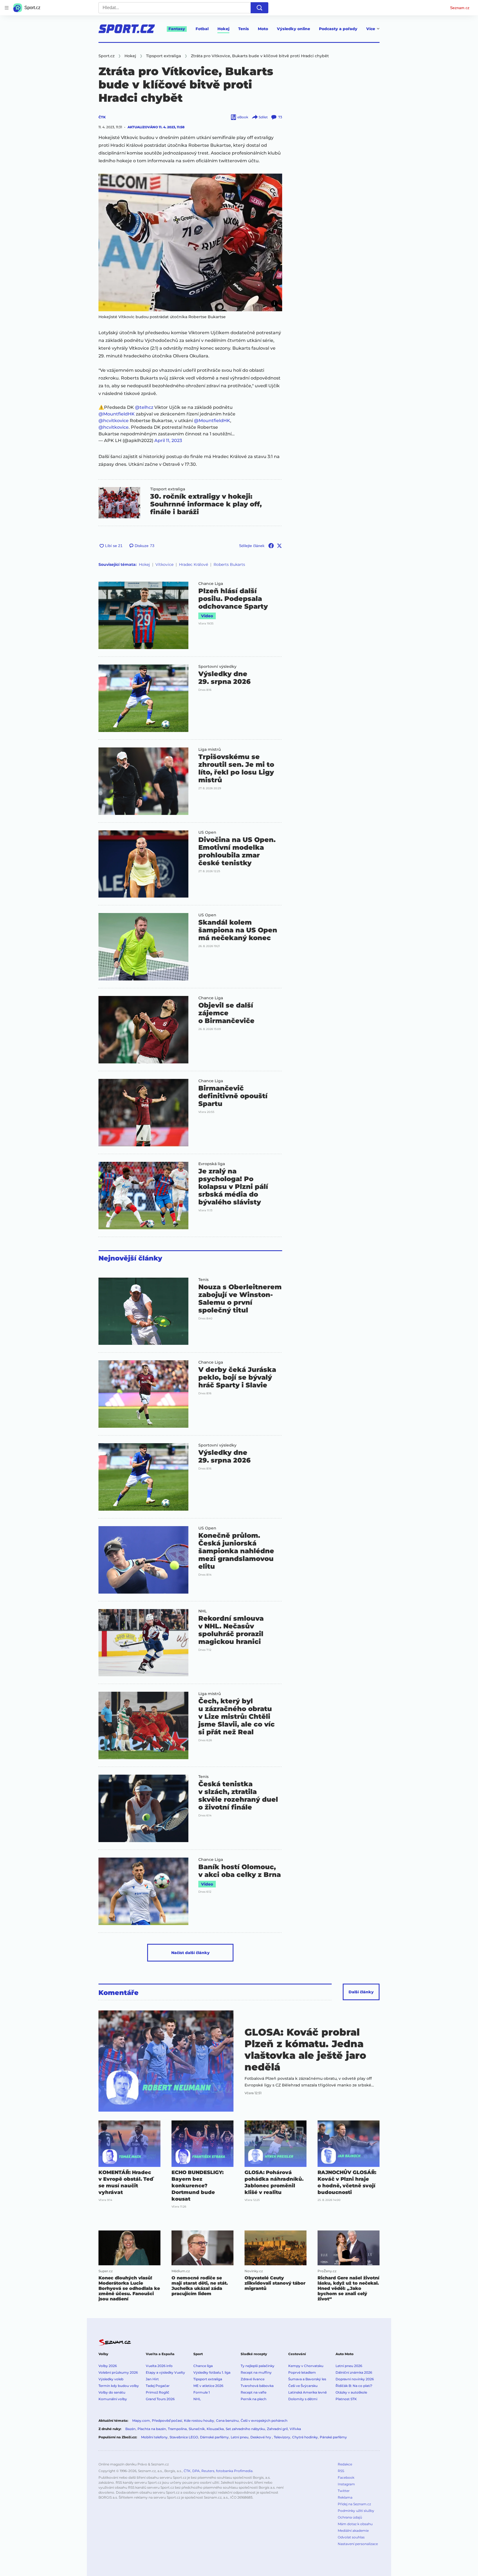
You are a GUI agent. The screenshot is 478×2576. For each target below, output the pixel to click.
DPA (196, 2471)
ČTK (102, 117)
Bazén (130, 2429)
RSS (341, 2471)
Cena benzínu (227, 2421)
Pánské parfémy (333, 2437)
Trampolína (177, 2429)
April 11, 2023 (168, 440)
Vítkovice (164, 564)
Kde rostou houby (199, 2421)
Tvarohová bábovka (257, 2386)
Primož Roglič (158, 2392)
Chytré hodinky (305, 2437)
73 (280, 117)
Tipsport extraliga (168, 489)
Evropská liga (212, 1164)
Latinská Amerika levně (307, 2392)
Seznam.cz (460, 8)
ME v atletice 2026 (208, 2386)
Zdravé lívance (253, 2379)
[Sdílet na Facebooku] (271, 546)
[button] (190, 242)
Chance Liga (211, 584)
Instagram (346, 2484)
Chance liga (203, 2366)
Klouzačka (215, 2429)
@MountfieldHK (117, 414)
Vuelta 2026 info (159, 2366)
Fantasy (177, 29)
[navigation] (7, 8)
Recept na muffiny (256, 2372)
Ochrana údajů (350, 2517)
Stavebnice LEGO (184, 2437)
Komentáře (119, 1993)
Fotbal (202, 29)
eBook (243, 117)
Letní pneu (240, 2437)
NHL (202, 1611)
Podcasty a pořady (338, 29)
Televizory (282, 2437)
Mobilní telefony (154, 2437)
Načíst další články (190, 1953)
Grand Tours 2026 (160, 2399)
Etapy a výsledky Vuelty (165, 2372)
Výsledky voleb (111, 2379)
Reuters (208, 2471)
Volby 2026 (108, 2366)
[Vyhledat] (259, 8)
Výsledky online (293, 29)
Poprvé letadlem (302, 2372)
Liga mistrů (210, 749)
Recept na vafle (254, 2392)
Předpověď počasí (167, 2421)
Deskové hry (261, 2437)
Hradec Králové (193, 564)
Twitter (344, 2491)
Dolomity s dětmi (303, 2399)
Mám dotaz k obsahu (355, 2524)
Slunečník (197, 2429)
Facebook (346, 2477)
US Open (207, 832)
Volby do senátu (112, 2392)
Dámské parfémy (214, 2437)
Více (371, 29)
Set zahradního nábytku (245, 2429)
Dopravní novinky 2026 (355, 2379)
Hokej (223, 29)
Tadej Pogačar (158, 2386)
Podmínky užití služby (356, 2511)
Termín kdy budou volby (119, 2386)
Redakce (345, 2464)
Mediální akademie (353, 2531)
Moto (263, 29)
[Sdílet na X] (279, 546)
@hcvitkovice (114, 421)
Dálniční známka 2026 (354, 2372)
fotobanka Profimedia (234, 2471)
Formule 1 (202, 2392)
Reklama (345, 2497)
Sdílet (263, 117)
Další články (361, 1992)
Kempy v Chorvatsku (306, 2366)
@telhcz (144, 407)
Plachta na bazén (152, 2429)
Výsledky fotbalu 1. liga (212, 2372)
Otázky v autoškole (351, 2392)
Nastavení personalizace (358, 2544)
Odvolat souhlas (351, 2537)
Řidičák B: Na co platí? (354, 2386)
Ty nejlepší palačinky (258, 2366)
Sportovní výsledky (217, 666)
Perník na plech (254, 2399)
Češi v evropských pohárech (264, 2421)
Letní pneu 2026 (349, 2366)
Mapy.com (141, 2421)
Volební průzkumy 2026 (118, 2372)
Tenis (244, 29)
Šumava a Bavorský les (307, 2379)
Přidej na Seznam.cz (354, 2504)
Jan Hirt (152, 2379)
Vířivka (295, 2429)
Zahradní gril (277, 2429)
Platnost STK (346, 2399)
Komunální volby (113, 2399)
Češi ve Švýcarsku (303, 2386)
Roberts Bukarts (229, 564)
